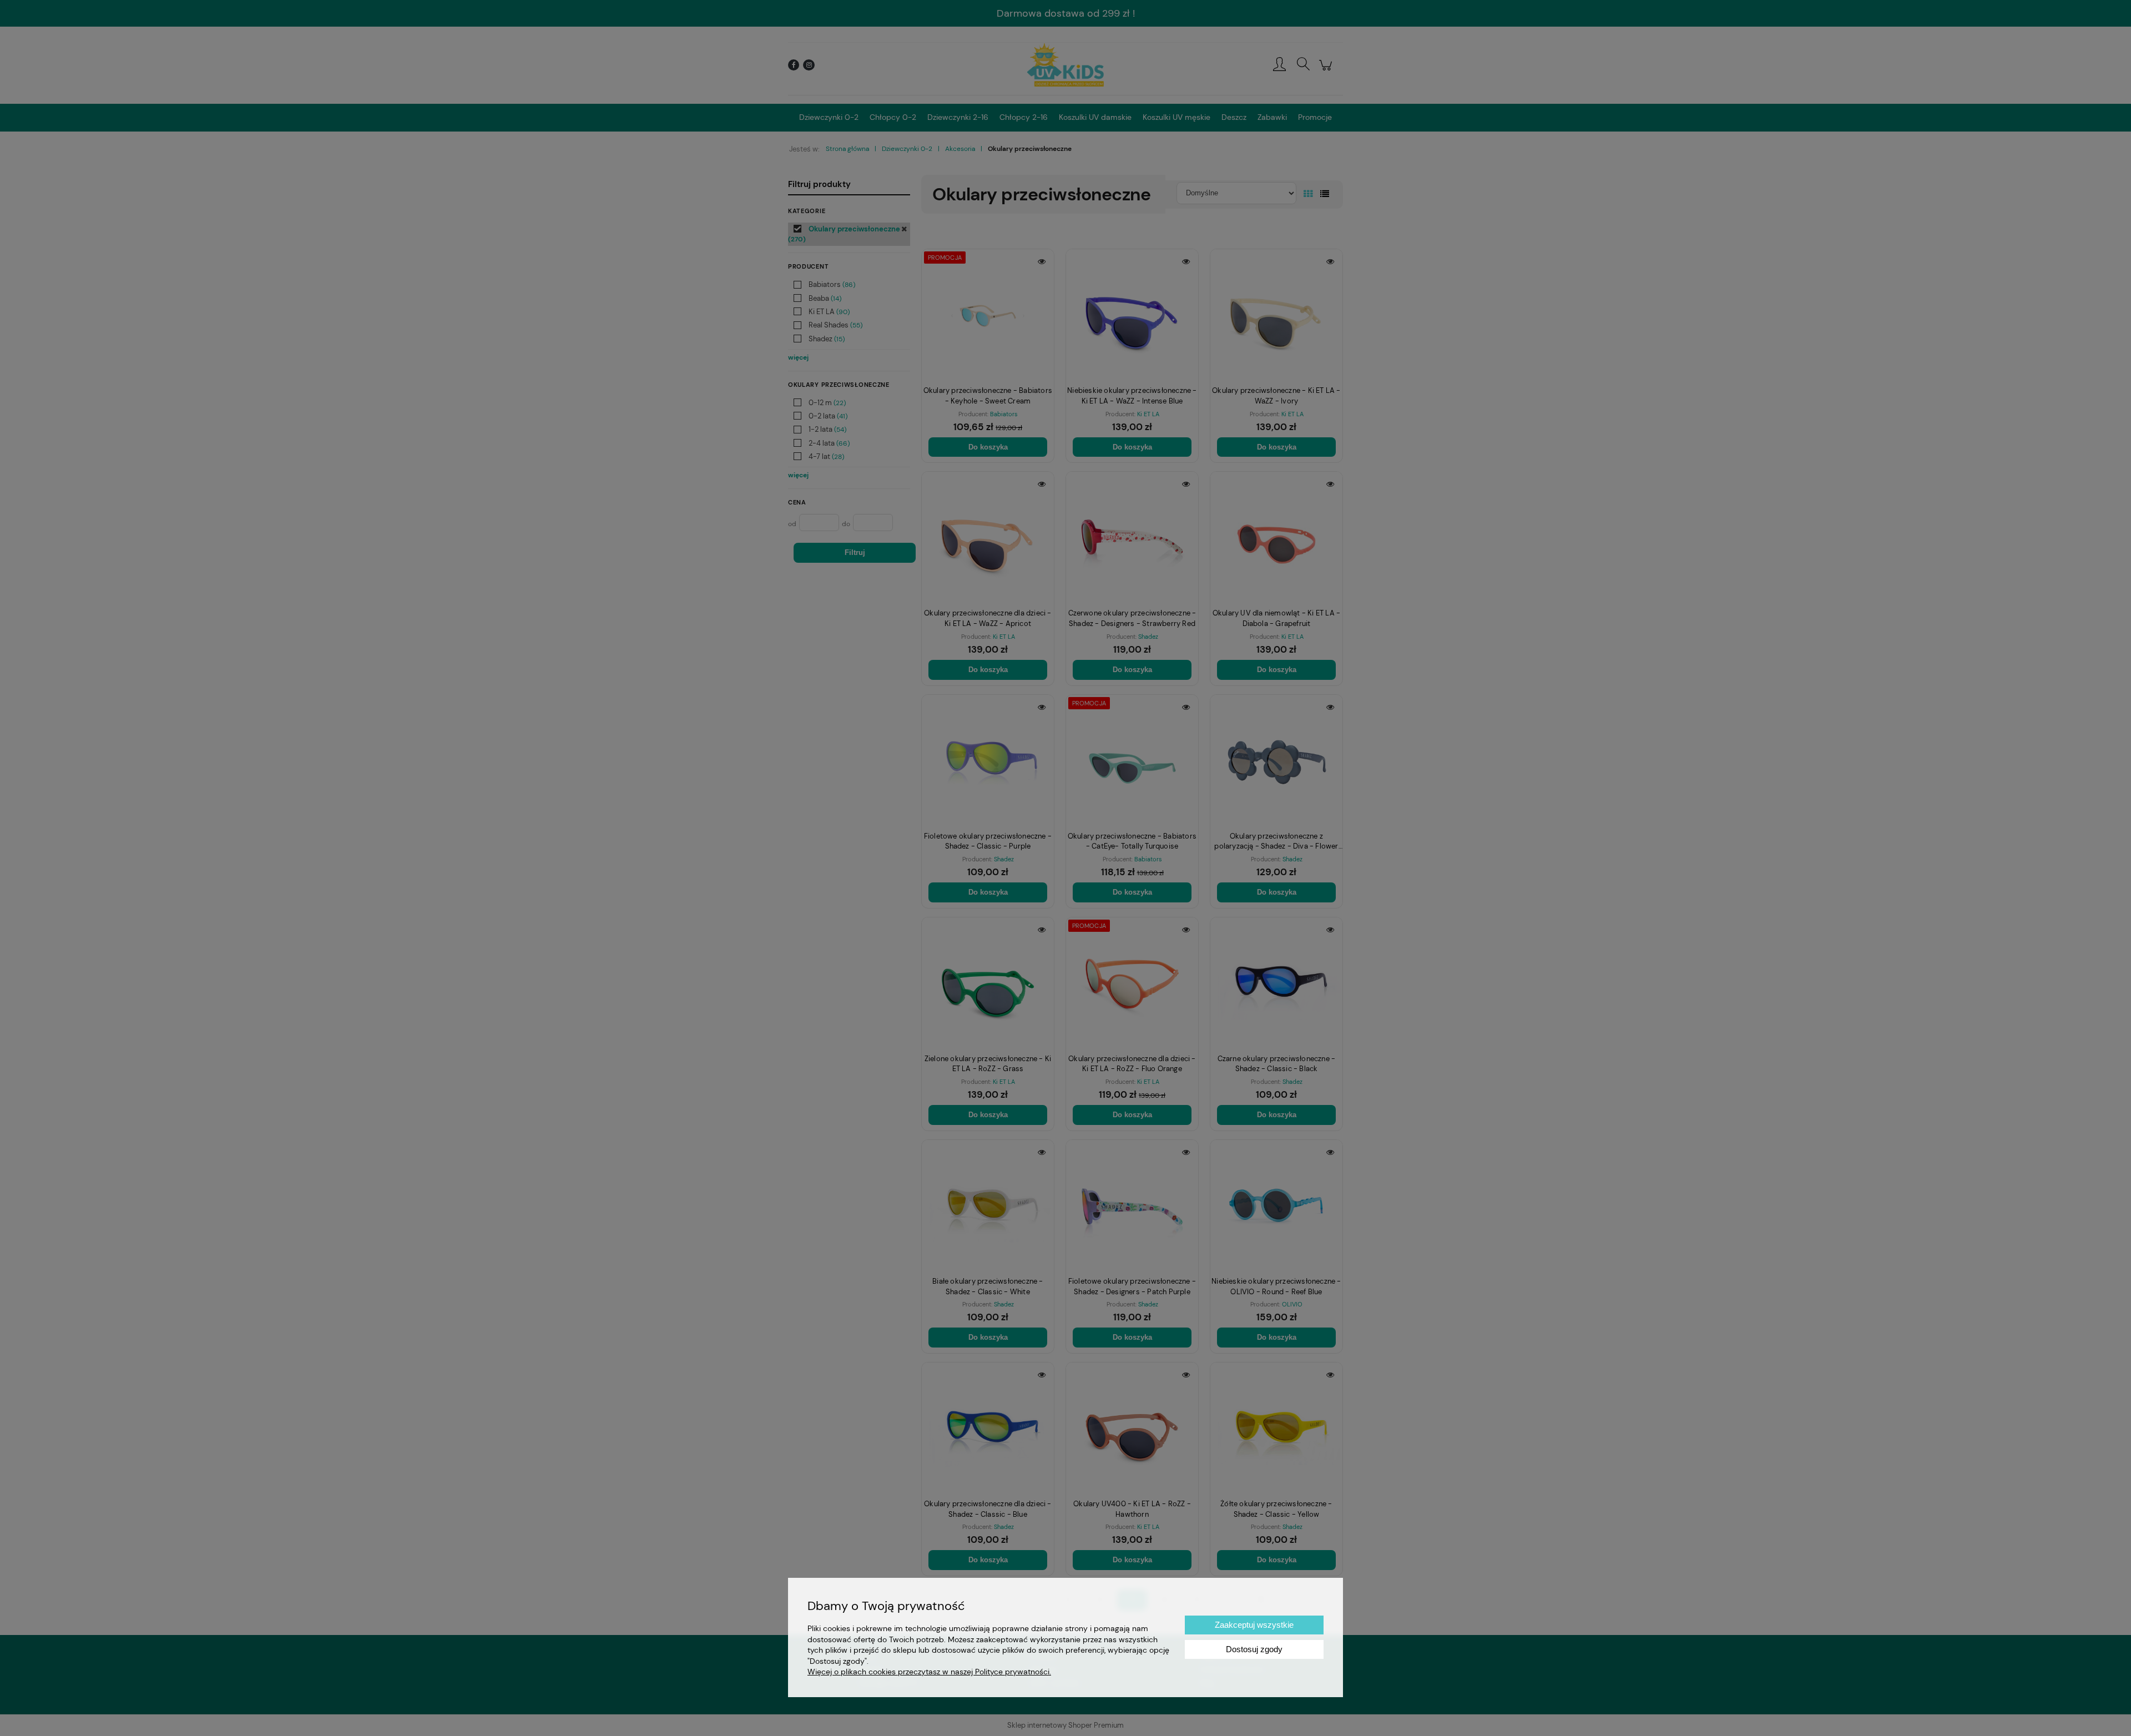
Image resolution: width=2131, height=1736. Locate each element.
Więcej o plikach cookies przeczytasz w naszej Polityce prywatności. (929, 1672)
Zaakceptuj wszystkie (1254, 1625)
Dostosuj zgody (1254, 1649)
